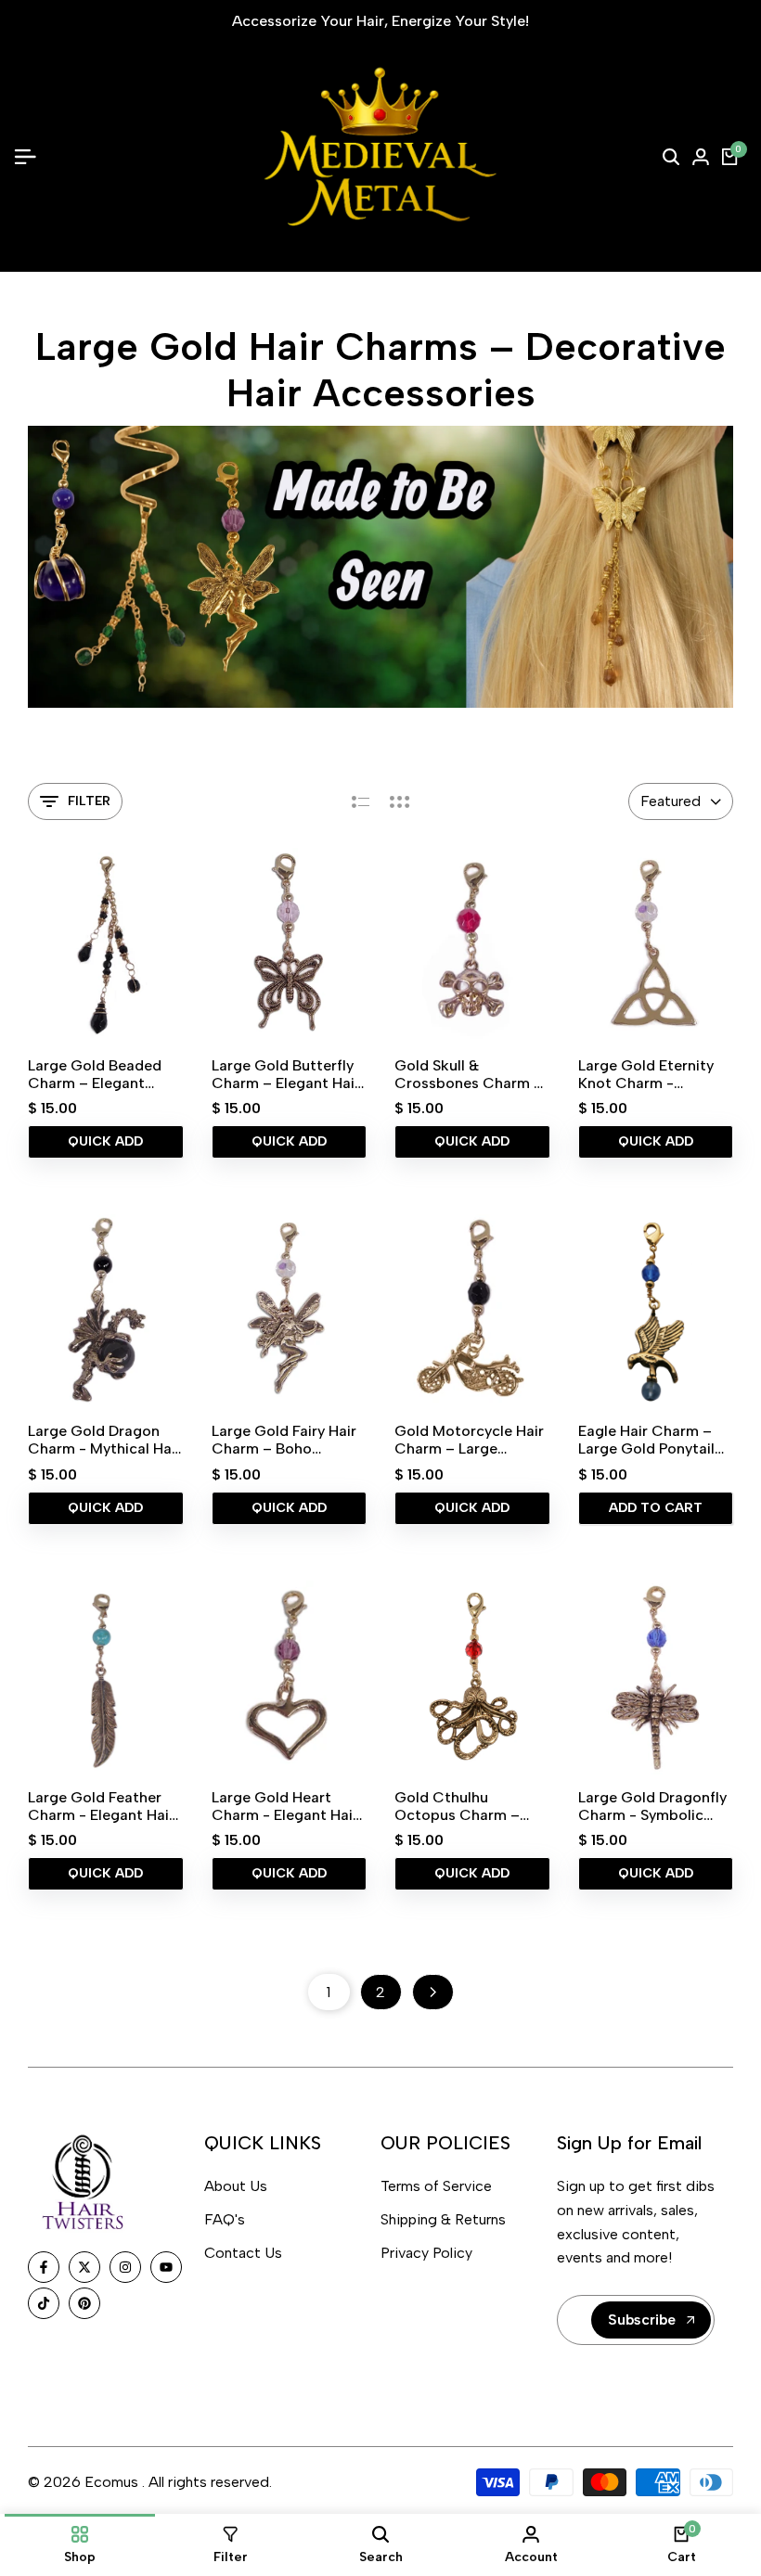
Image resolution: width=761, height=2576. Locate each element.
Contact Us (243, 2253)
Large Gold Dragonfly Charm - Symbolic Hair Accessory (652, 1806)
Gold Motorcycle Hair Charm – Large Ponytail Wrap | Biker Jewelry (469, 1440)
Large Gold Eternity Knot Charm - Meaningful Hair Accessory (646, 1074)
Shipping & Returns (443, 2219)
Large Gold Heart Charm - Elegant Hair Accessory (285, 1806)
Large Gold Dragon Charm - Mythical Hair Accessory (104, 1440)
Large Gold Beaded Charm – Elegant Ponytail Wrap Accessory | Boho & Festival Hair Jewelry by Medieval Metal (98, 1074)
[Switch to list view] (361, 801)
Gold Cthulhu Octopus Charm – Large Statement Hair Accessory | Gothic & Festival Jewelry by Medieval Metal (469, 1806)
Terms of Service (436, 2186)
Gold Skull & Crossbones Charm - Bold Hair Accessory (468, 1074)
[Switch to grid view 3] (400, 801)
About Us (236, 2186)
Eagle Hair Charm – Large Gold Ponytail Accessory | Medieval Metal (652, 1440)
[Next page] (433, 1992)
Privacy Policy (426, 2253)
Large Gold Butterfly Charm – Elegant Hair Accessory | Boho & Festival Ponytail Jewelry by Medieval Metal (286, 1074)
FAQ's (225, 2219)
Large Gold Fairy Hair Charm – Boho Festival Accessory (284, 1440)
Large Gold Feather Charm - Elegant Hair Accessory (101, 1806)
